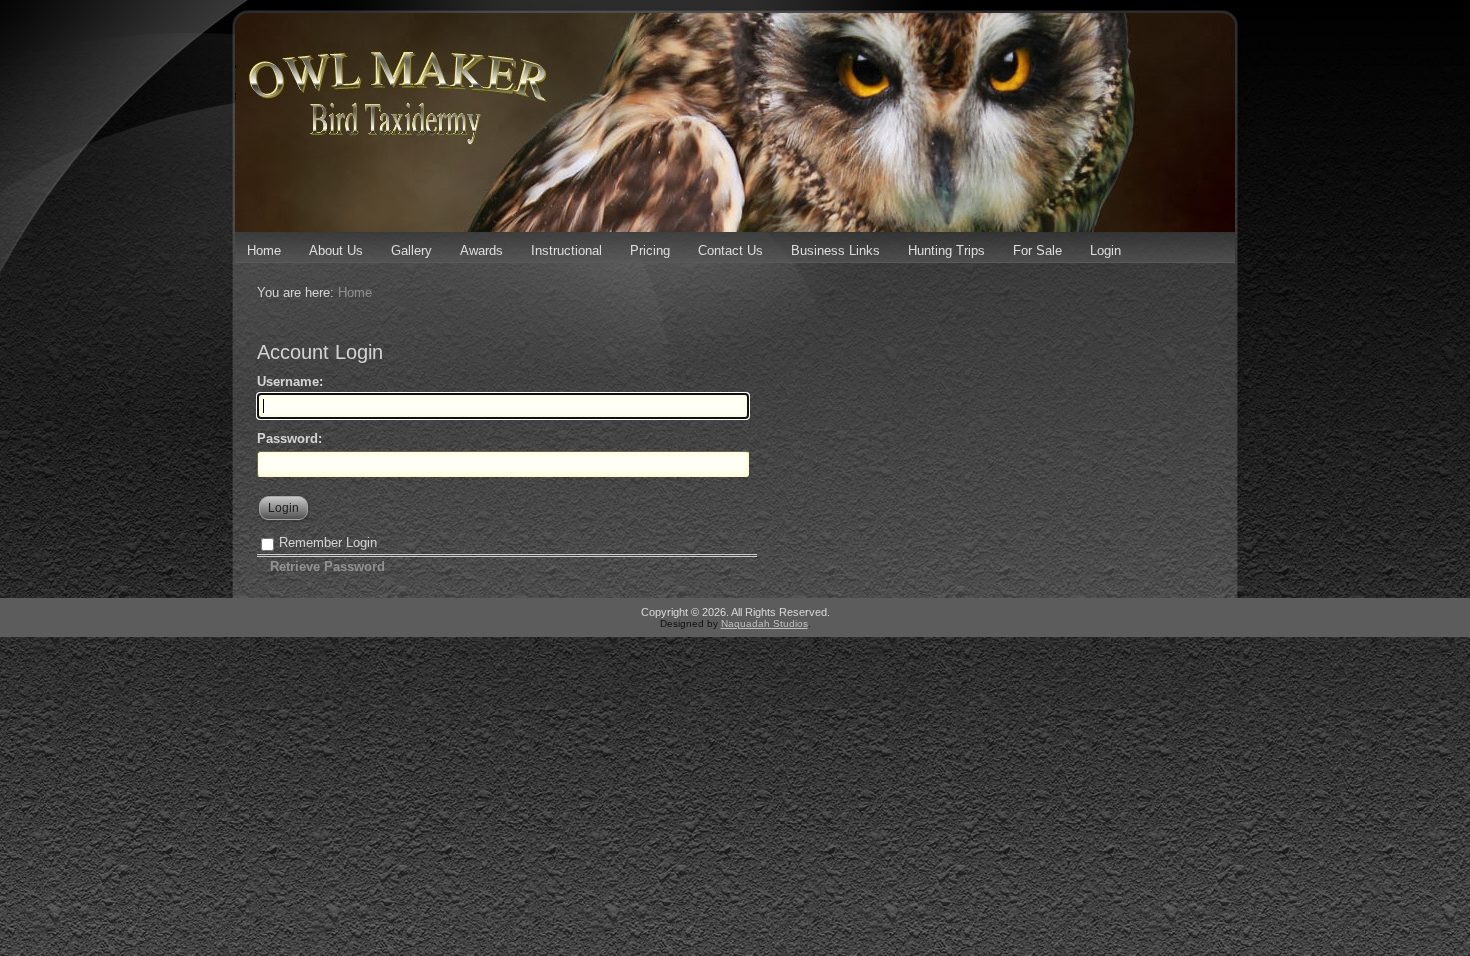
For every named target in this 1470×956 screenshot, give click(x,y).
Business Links (835, 250)
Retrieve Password (327, 566)
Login (1105, 250)
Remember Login (328, 542)
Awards (481, 250)
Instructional (566, 250)
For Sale (1037, 250)
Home (264, 250)
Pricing (650, 250)
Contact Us (730, 250)
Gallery (411, 250)
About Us (336, 250)
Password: (289, 438)
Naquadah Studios (764, 623)
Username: (290, 381)
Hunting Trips (946, 250)
